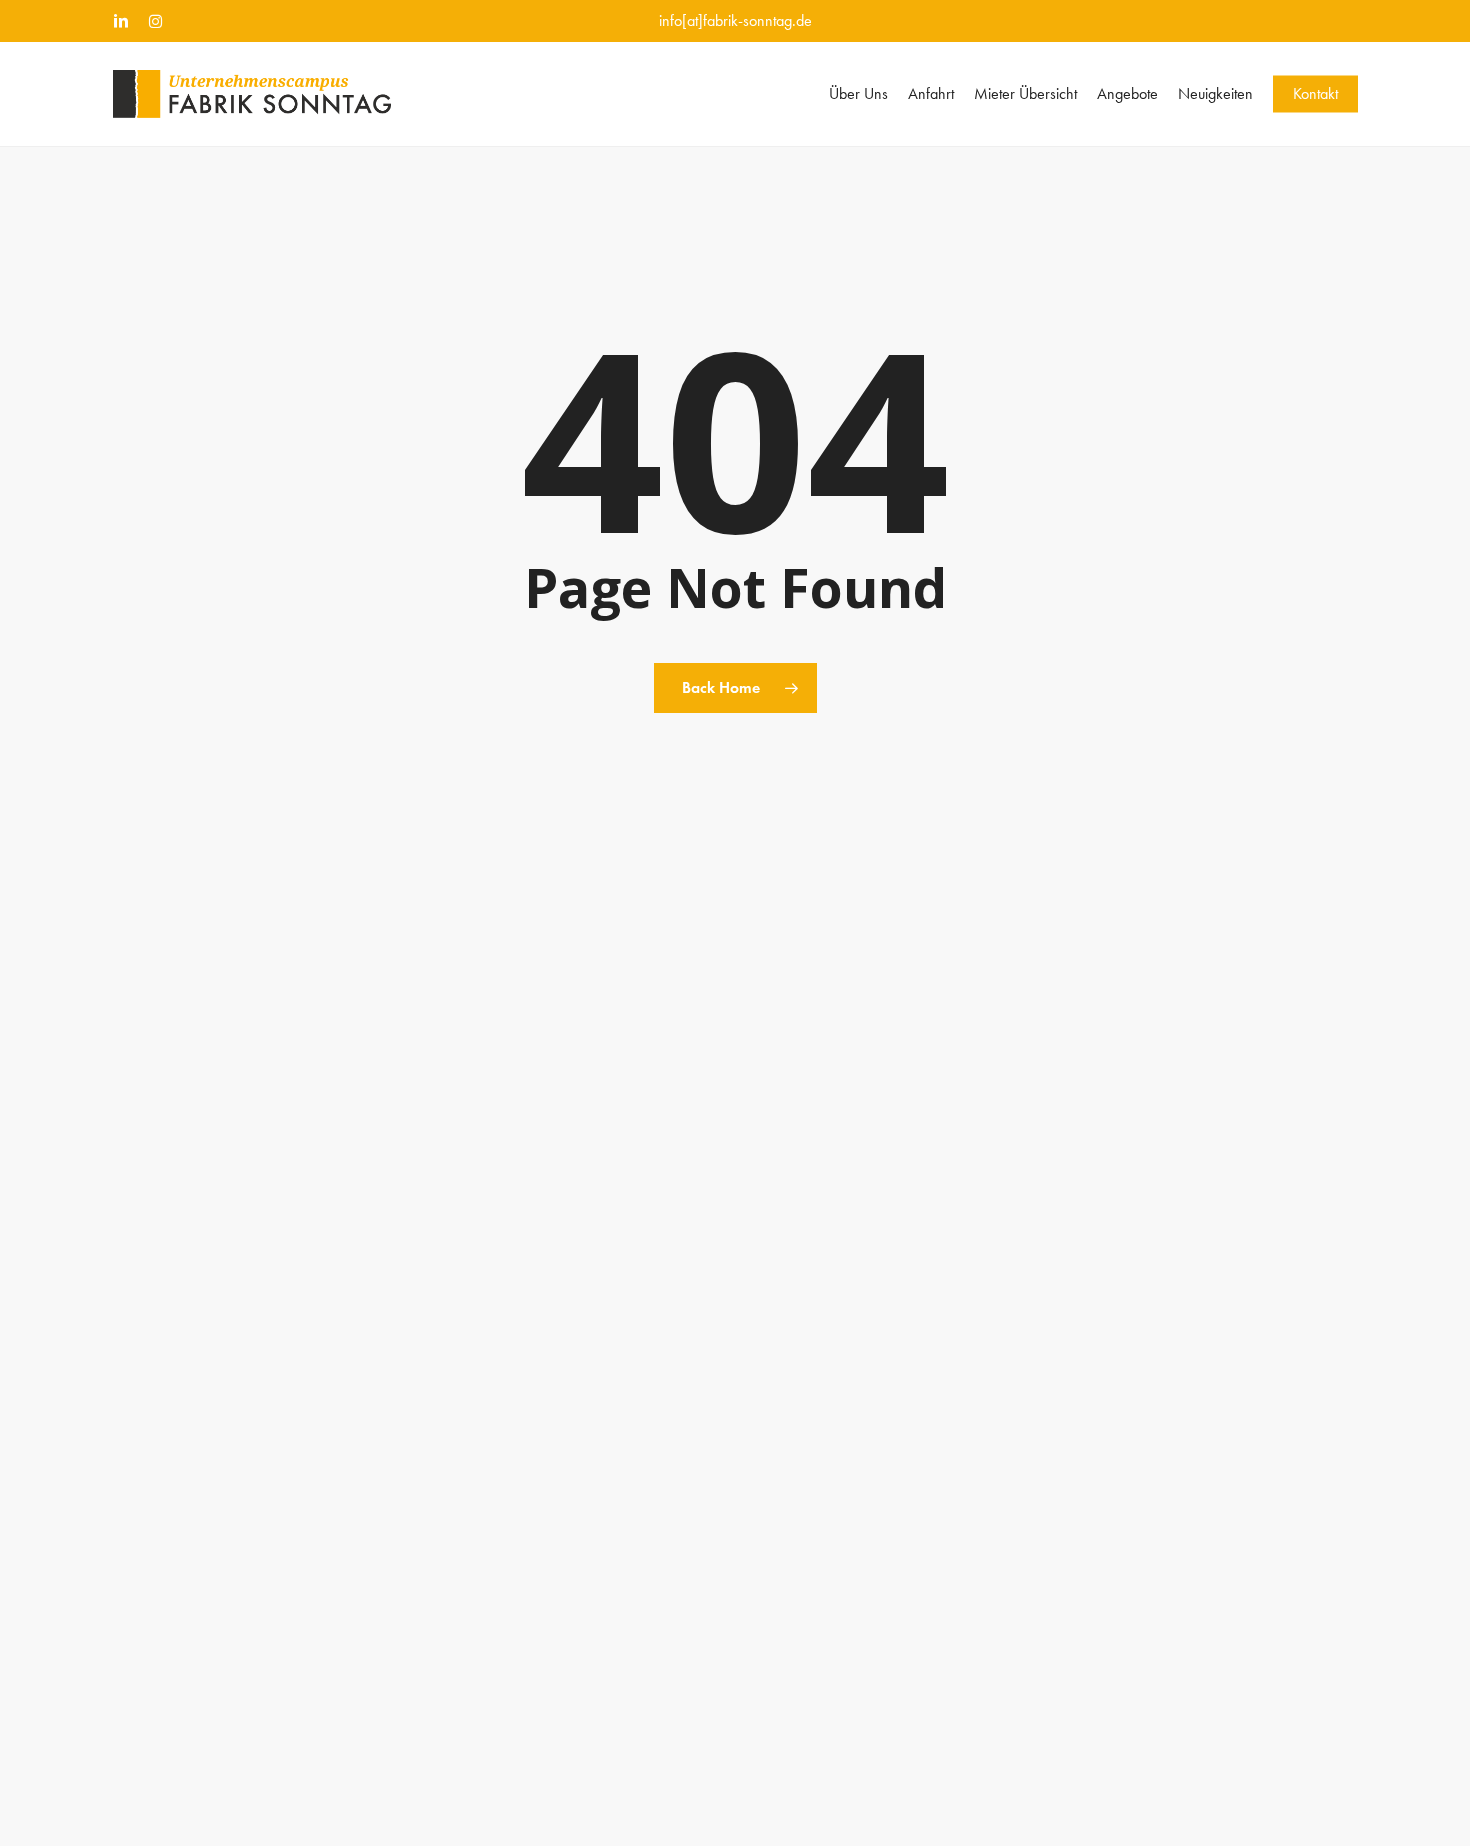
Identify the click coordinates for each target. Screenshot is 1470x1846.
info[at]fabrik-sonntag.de (735, 20)
